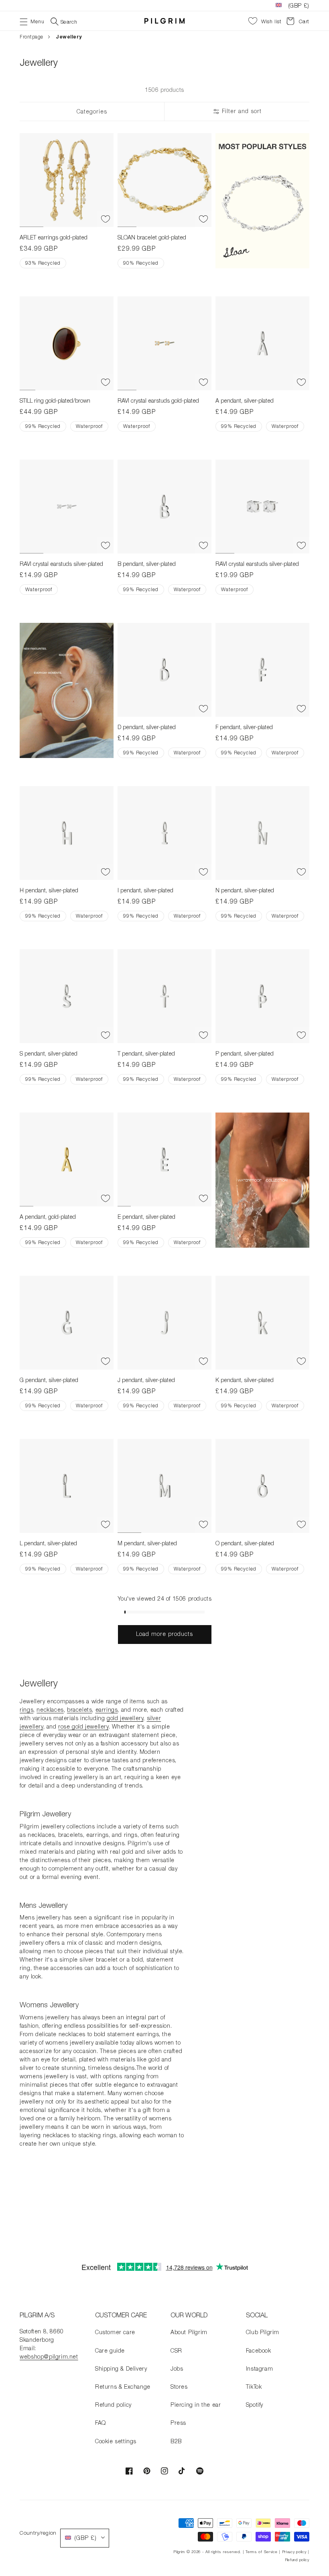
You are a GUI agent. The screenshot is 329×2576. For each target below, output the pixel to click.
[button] (32, 21)
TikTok (254, 2386)
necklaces (50, 1710)
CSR (176, 2350)
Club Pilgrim (263, 2332)
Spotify (255, 2405)
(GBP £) (299, 5)
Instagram (259, 2368)
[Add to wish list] (106, 219)
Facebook (259, 2350)
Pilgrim (179, 2552)
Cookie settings (116, 2441)
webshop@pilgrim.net (49, 2356)
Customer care (115, 2332)
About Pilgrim (189, 2332)
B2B (176, 2441)
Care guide (110, 2350)
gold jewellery (125, 1718)
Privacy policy (294, 2552)
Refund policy (113, 2405)
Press (178, 2423)
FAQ (101, 2423)
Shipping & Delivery (121, 2368)
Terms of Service (261, 2552)
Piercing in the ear (196, 2405)
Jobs (177, 2368)
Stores (179, 2386)
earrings (107, 1710)
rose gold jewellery (83, 1726)
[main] (164, 1143)
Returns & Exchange (123, 2386)
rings (26, 1710)
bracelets (79, 1710)
